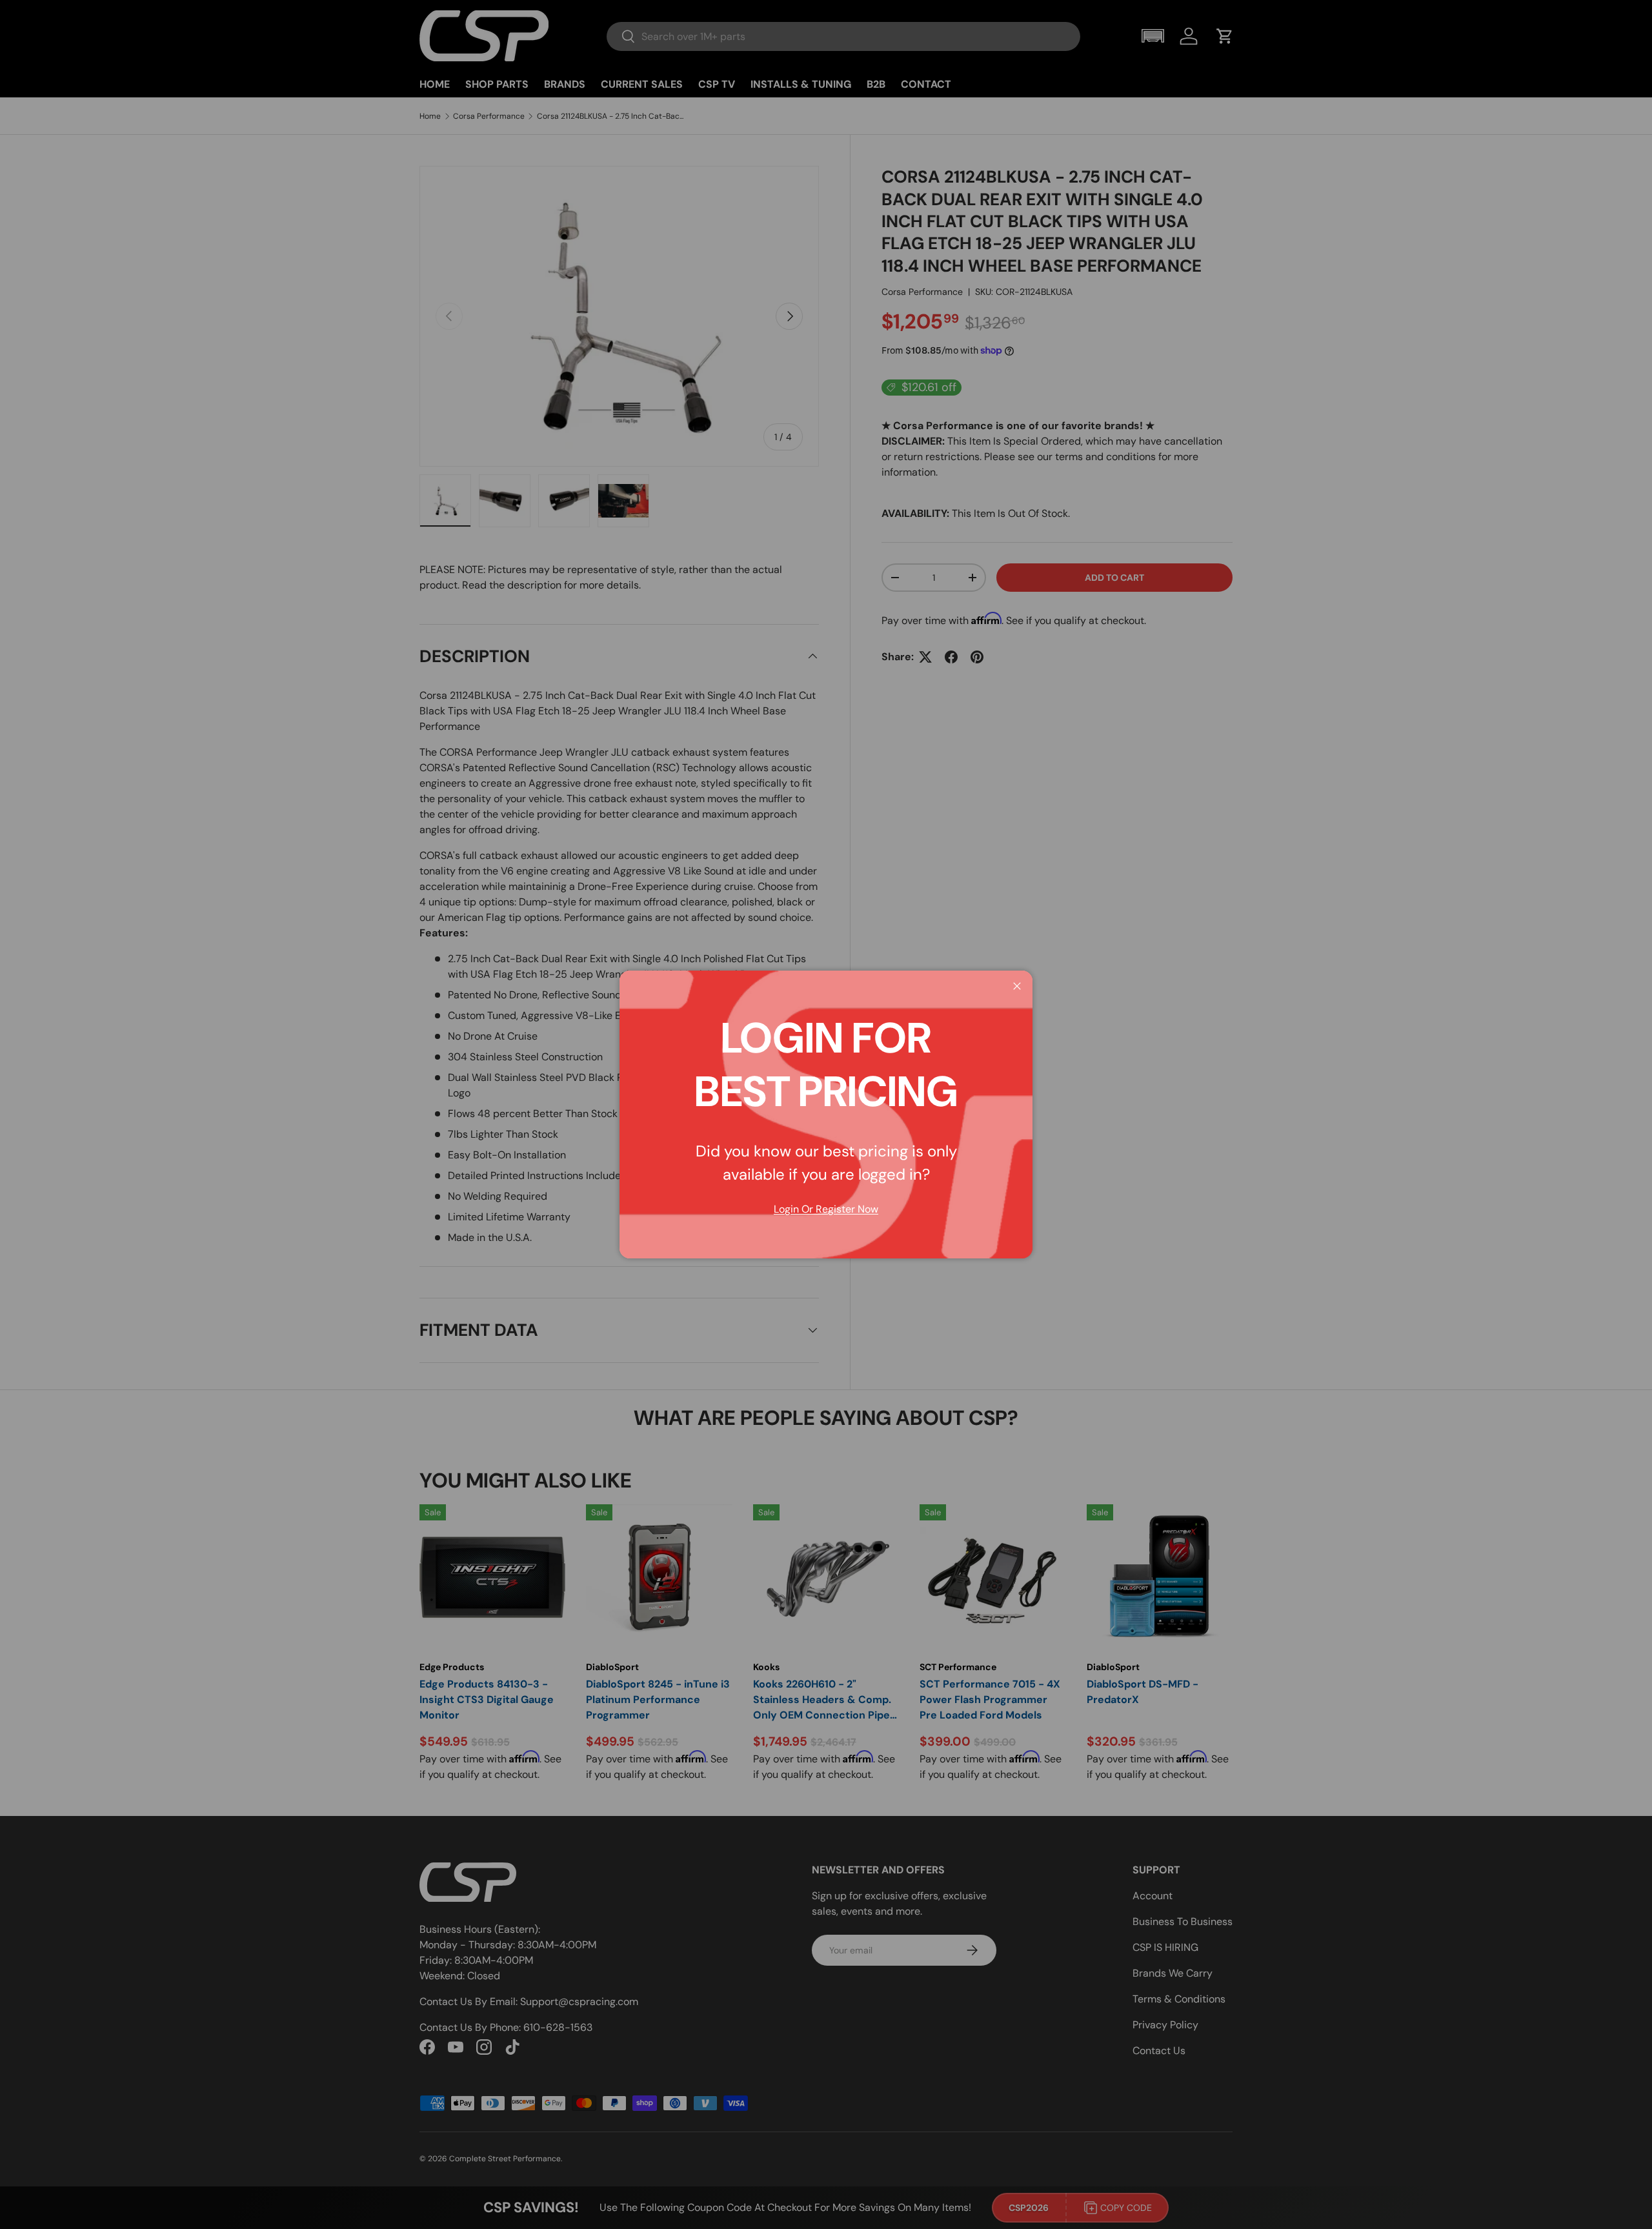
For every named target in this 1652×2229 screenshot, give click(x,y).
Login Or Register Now (826, 1209)
